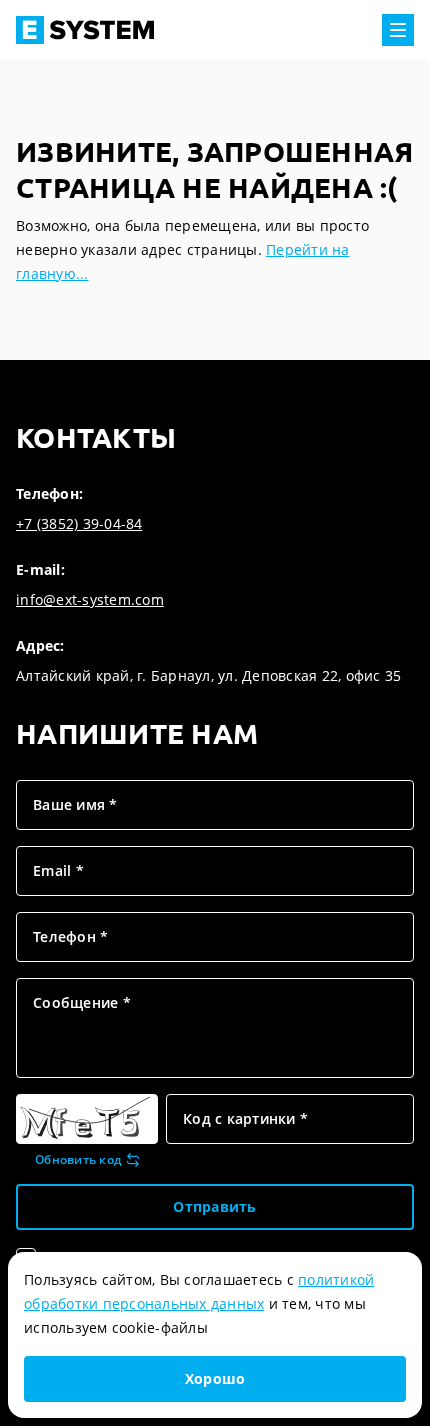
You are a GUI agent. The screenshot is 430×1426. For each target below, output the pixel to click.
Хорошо (215, 1378)
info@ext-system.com (90, 599)
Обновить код (78, 1160)
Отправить (214, 1206)
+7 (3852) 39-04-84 (79, 523)
